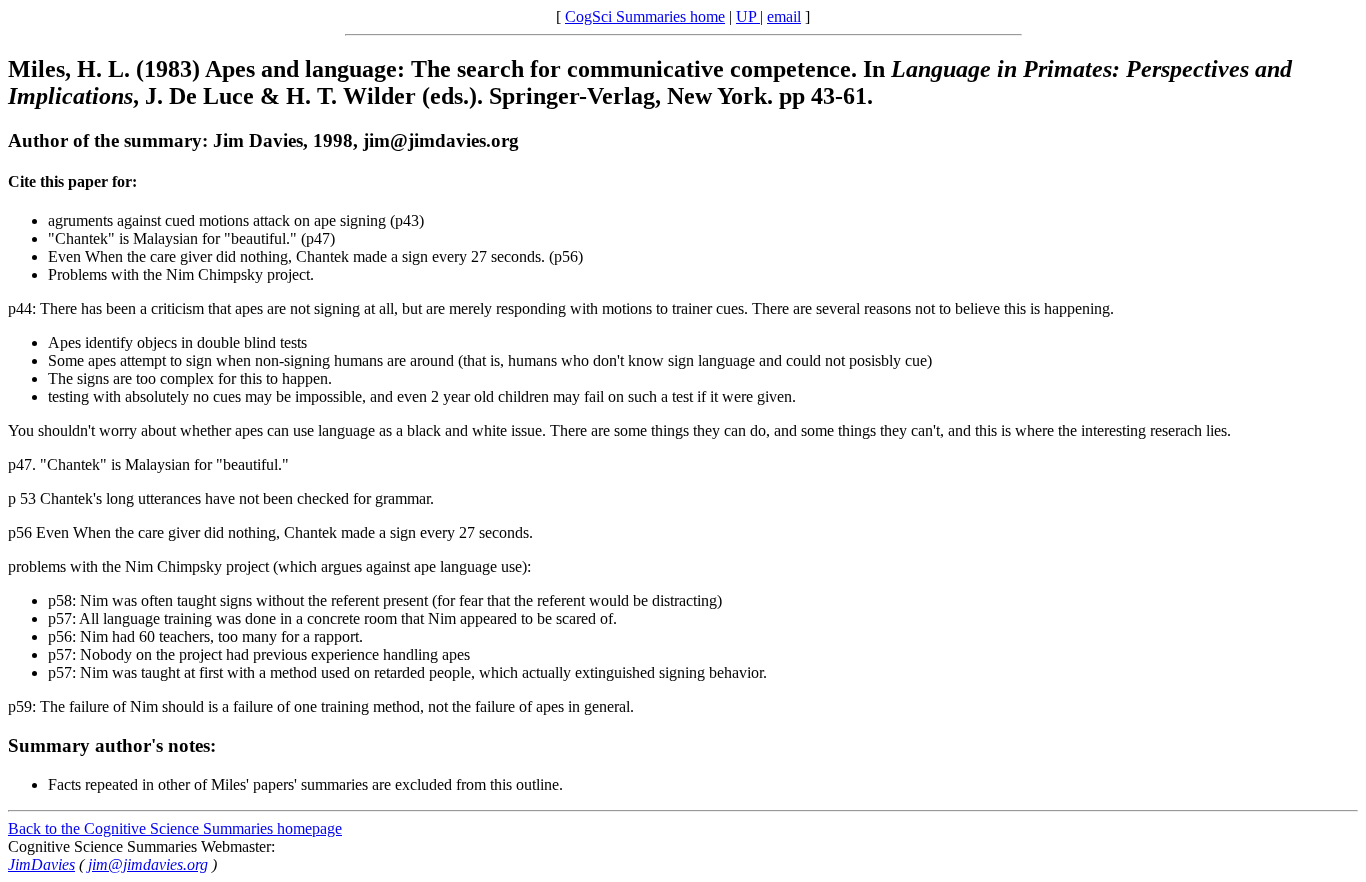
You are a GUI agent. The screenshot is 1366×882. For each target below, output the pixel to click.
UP (748, 16)
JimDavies (41, 864)
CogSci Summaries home (645, 16)
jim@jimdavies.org (148, 864)
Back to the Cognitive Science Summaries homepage (175, 828)
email (784, 16)
